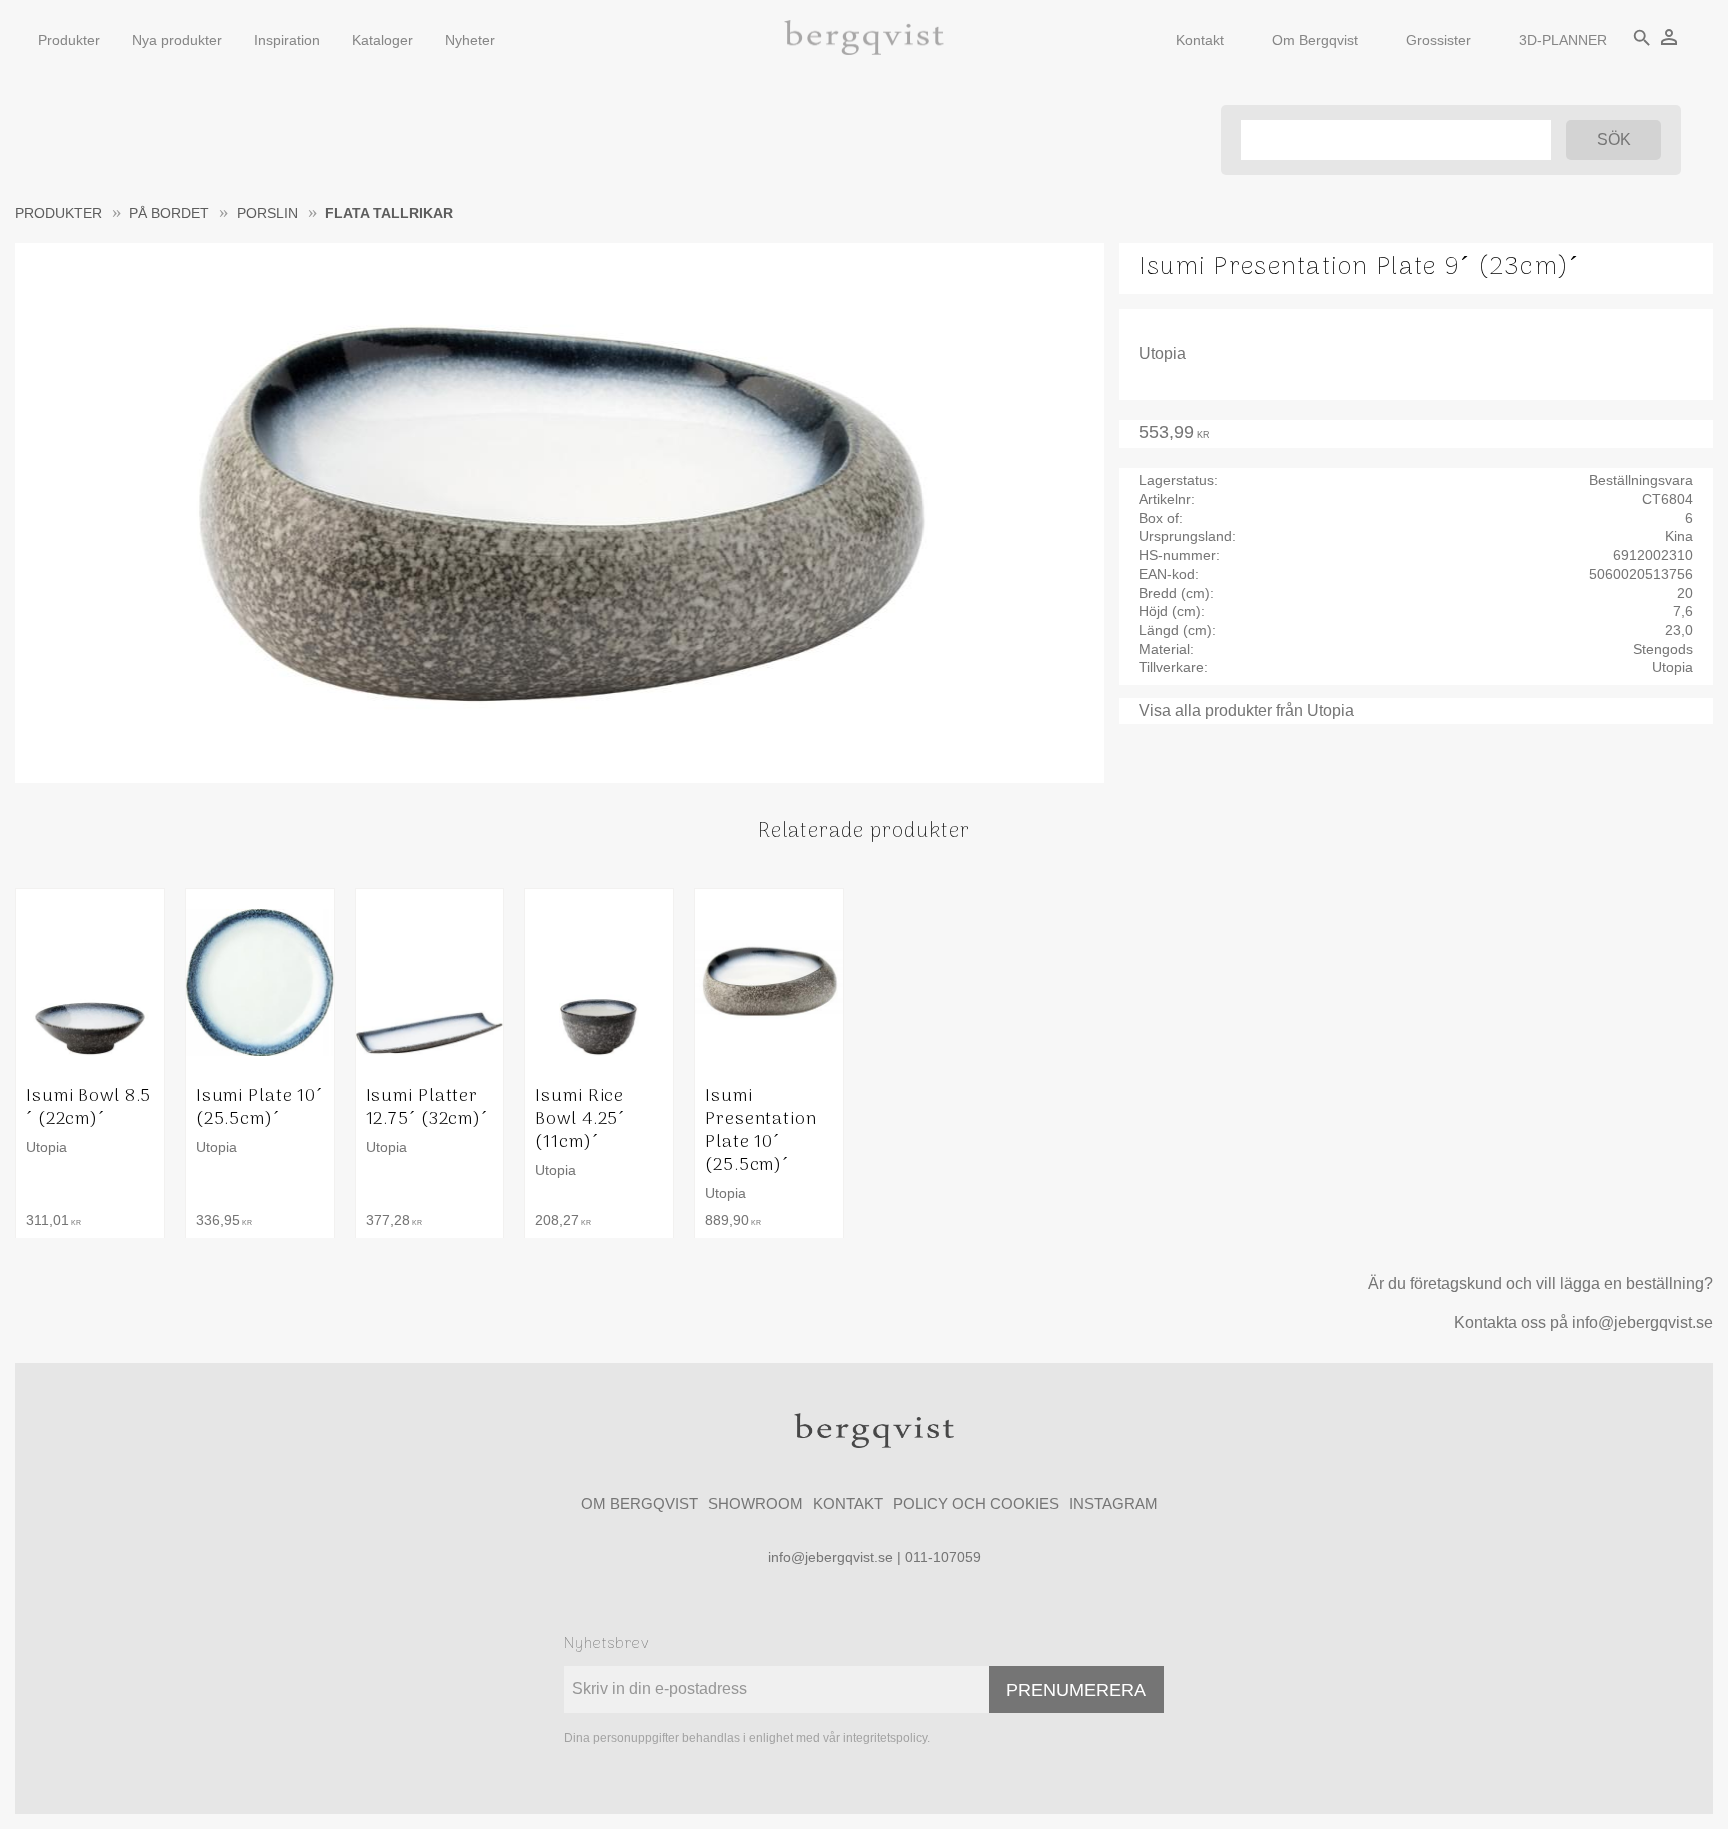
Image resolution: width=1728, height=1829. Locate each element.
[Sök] (1613, 140)
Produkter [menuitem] (69, 40)
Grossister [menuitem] (1438, 40)
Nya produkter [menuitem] (177, 40)
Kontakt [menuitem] (1200, 40)
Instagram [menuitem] (1113, 1503)
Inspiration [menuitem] (287, 40)
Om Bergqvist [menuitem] (1315, 40)
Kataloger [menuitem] (382, 40)
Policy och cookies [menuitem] (976, 1503)
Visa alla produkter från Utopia (1246, 710)
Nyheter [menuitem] (470, 40)
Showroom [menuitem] (755, 1503)
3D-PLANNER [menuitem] (1563, 40)
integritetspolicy (885, 1738)
